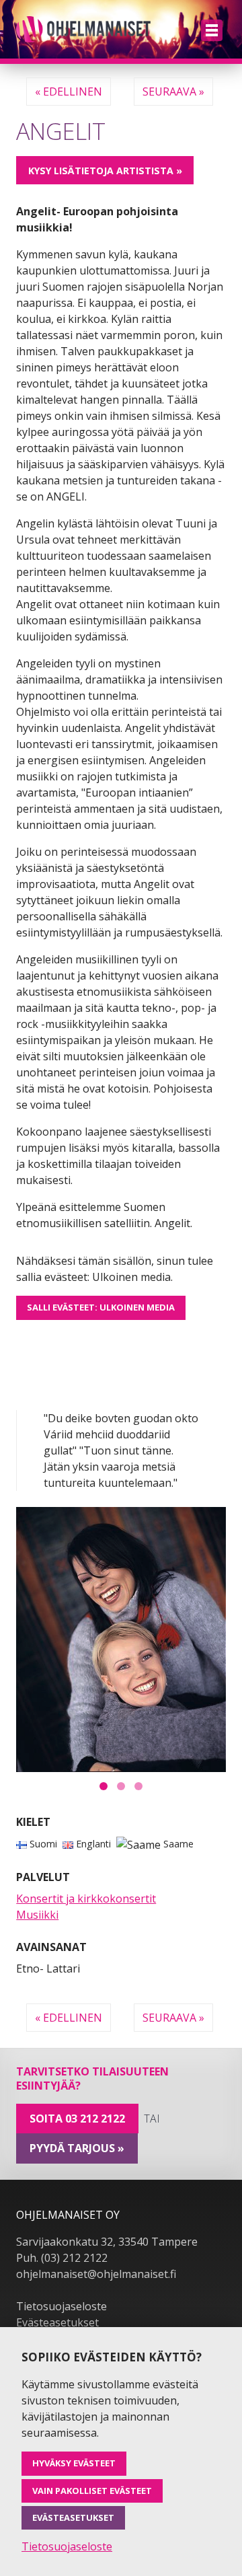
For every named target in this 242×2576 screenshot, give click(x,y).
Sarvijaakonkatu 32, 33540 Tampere (107, 2242)
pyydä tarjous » (77, 2148)
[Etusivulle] (83, 29)
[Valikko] (212, 30)
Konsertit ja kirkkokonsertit (86, 1899)
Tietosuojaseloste (62, 2306)
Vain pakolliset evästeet (92, 2491)
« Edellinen (69, 91)
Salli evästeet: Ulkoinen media (101, 1307)
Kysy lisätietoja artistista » (105, 171)
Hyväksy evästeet (74, 2463)
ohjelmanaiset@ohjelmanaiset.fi (96, 2274)
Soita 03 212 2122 (77, 2119)
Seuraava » (173, 91)
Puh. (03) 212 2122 (62, 2258)
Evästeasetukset (57, 2322)
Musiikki (37, 1915)
